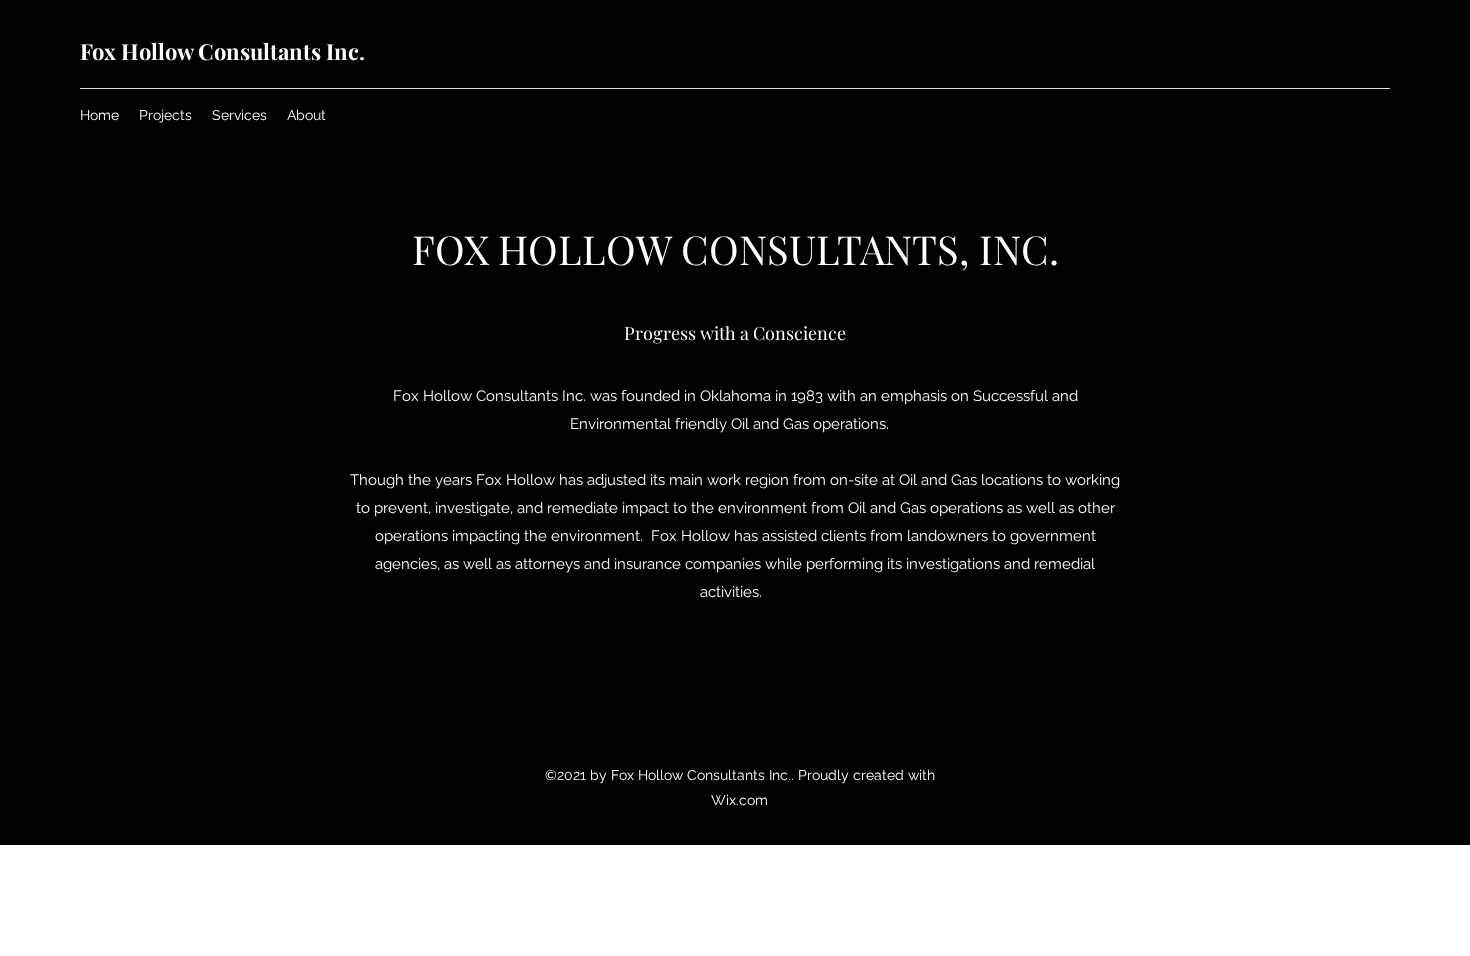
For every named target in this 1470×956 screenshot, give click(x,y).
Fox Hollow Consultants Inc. (222, 51)
